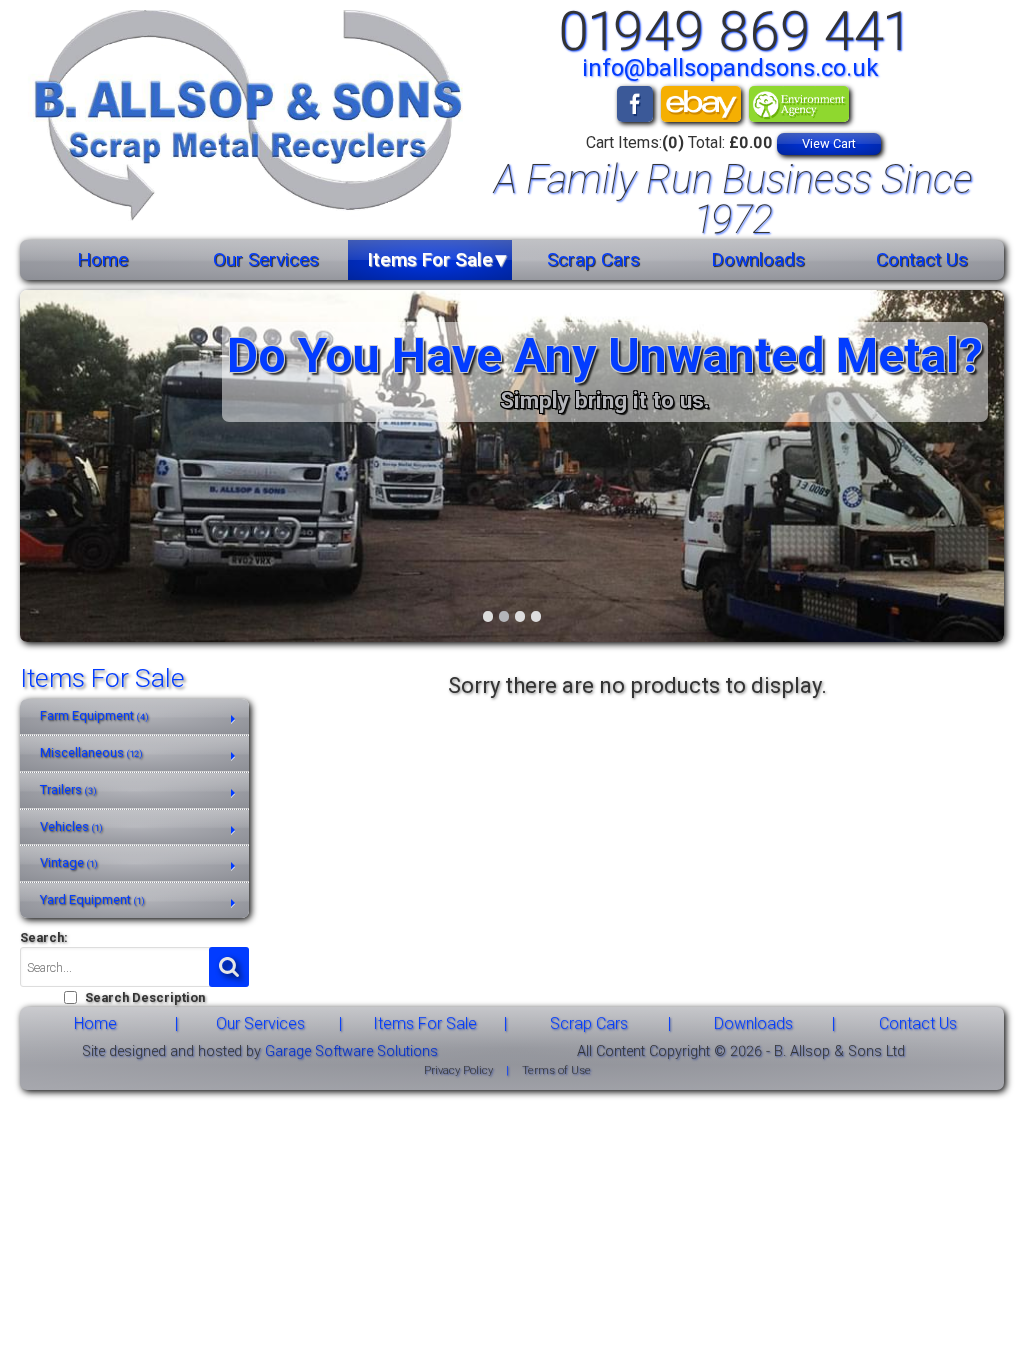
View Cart (829, 143)
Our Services (266, 259)
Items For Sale (430, 259)
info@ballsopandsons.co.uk (730, 68)
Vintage (69, 862)
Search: (44, 937)
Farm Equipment (94, 715)
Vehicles (71, 826)
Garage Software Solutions (351, 1051)
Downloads (758, 259)
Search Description (145, 997)
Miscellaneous (91, 752)
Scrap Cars (593, 259)
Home (102, 259)
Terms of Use (556, 1070)
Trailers (68, 789)
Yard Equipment (92, 899)
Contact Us (922, 259)
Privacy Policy (458, 1070)
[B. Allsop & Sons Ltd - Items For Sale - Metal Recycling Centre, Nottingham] (241, 118)
